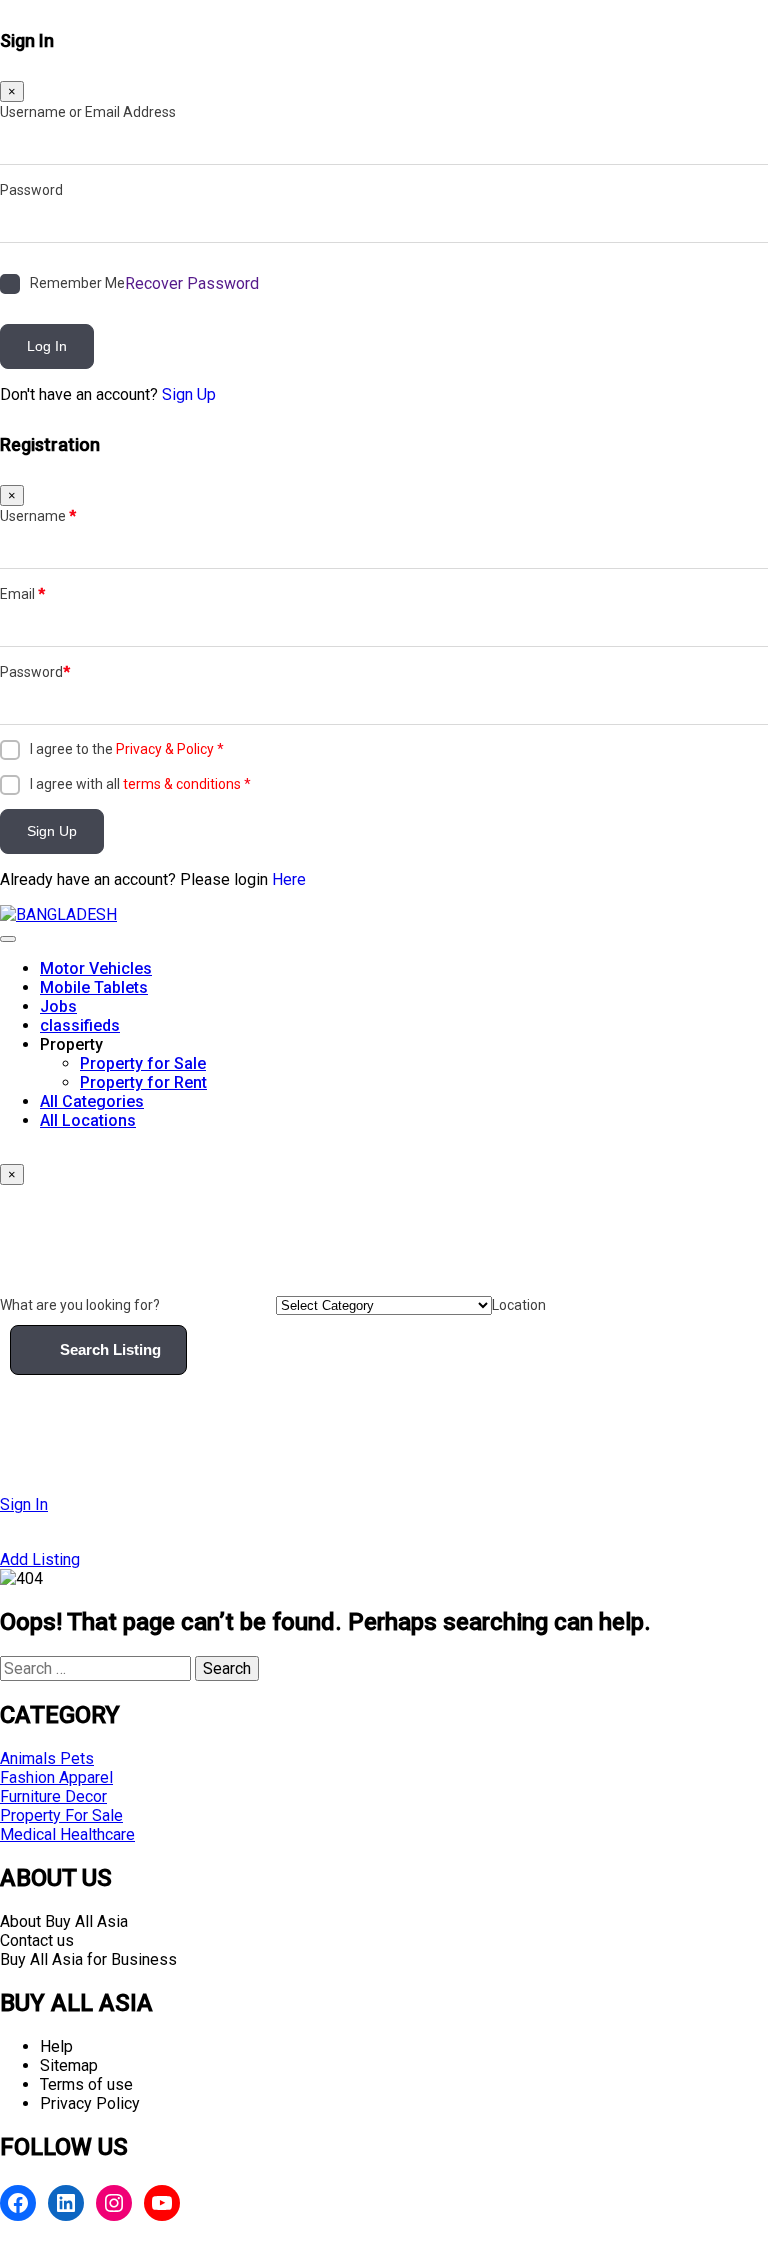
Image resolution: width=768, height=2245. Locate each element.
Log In (47, 346)
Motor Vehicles (96, 968)
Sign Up (189, 394)
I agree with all (140, 784)
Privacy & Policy (165, 749)
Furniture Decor (53, 1796)
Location (519, 1305)
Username (38, 516)
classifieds (80, 1025)
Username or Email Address (88, 112)
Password (31, 190)
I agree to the (127, 749)
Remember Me (77, 283)
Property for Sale (143, 1063)
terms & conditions (182, 784)
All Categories (92, 1101)
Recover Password (192, 283)
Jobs (58, 1006)
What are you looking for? (80, 1305)
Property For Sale (61, 1815)
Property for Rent (143, 1082)
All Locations (88, 1120)
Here (289, 879)
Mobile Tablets (94, 987)
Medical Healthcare (67, 1834)
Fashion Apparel (56, 1777)
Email (22, 594)
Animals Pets (47, 1758)
